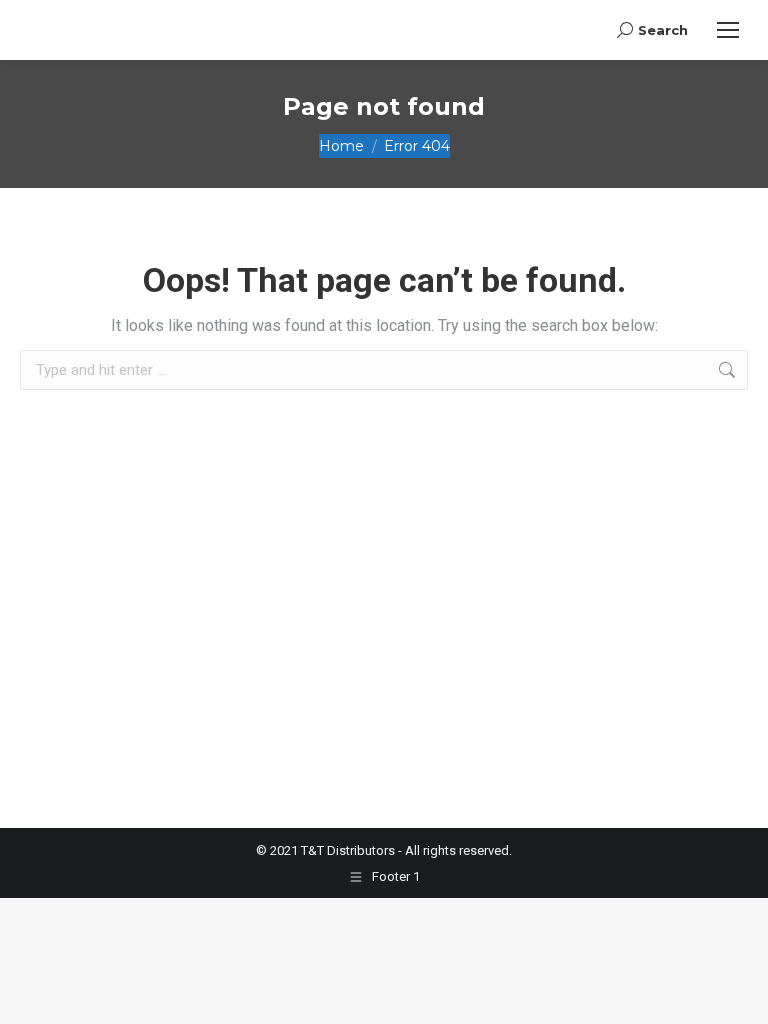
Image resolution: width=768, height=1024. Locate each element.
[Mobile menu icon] (728, 30)
